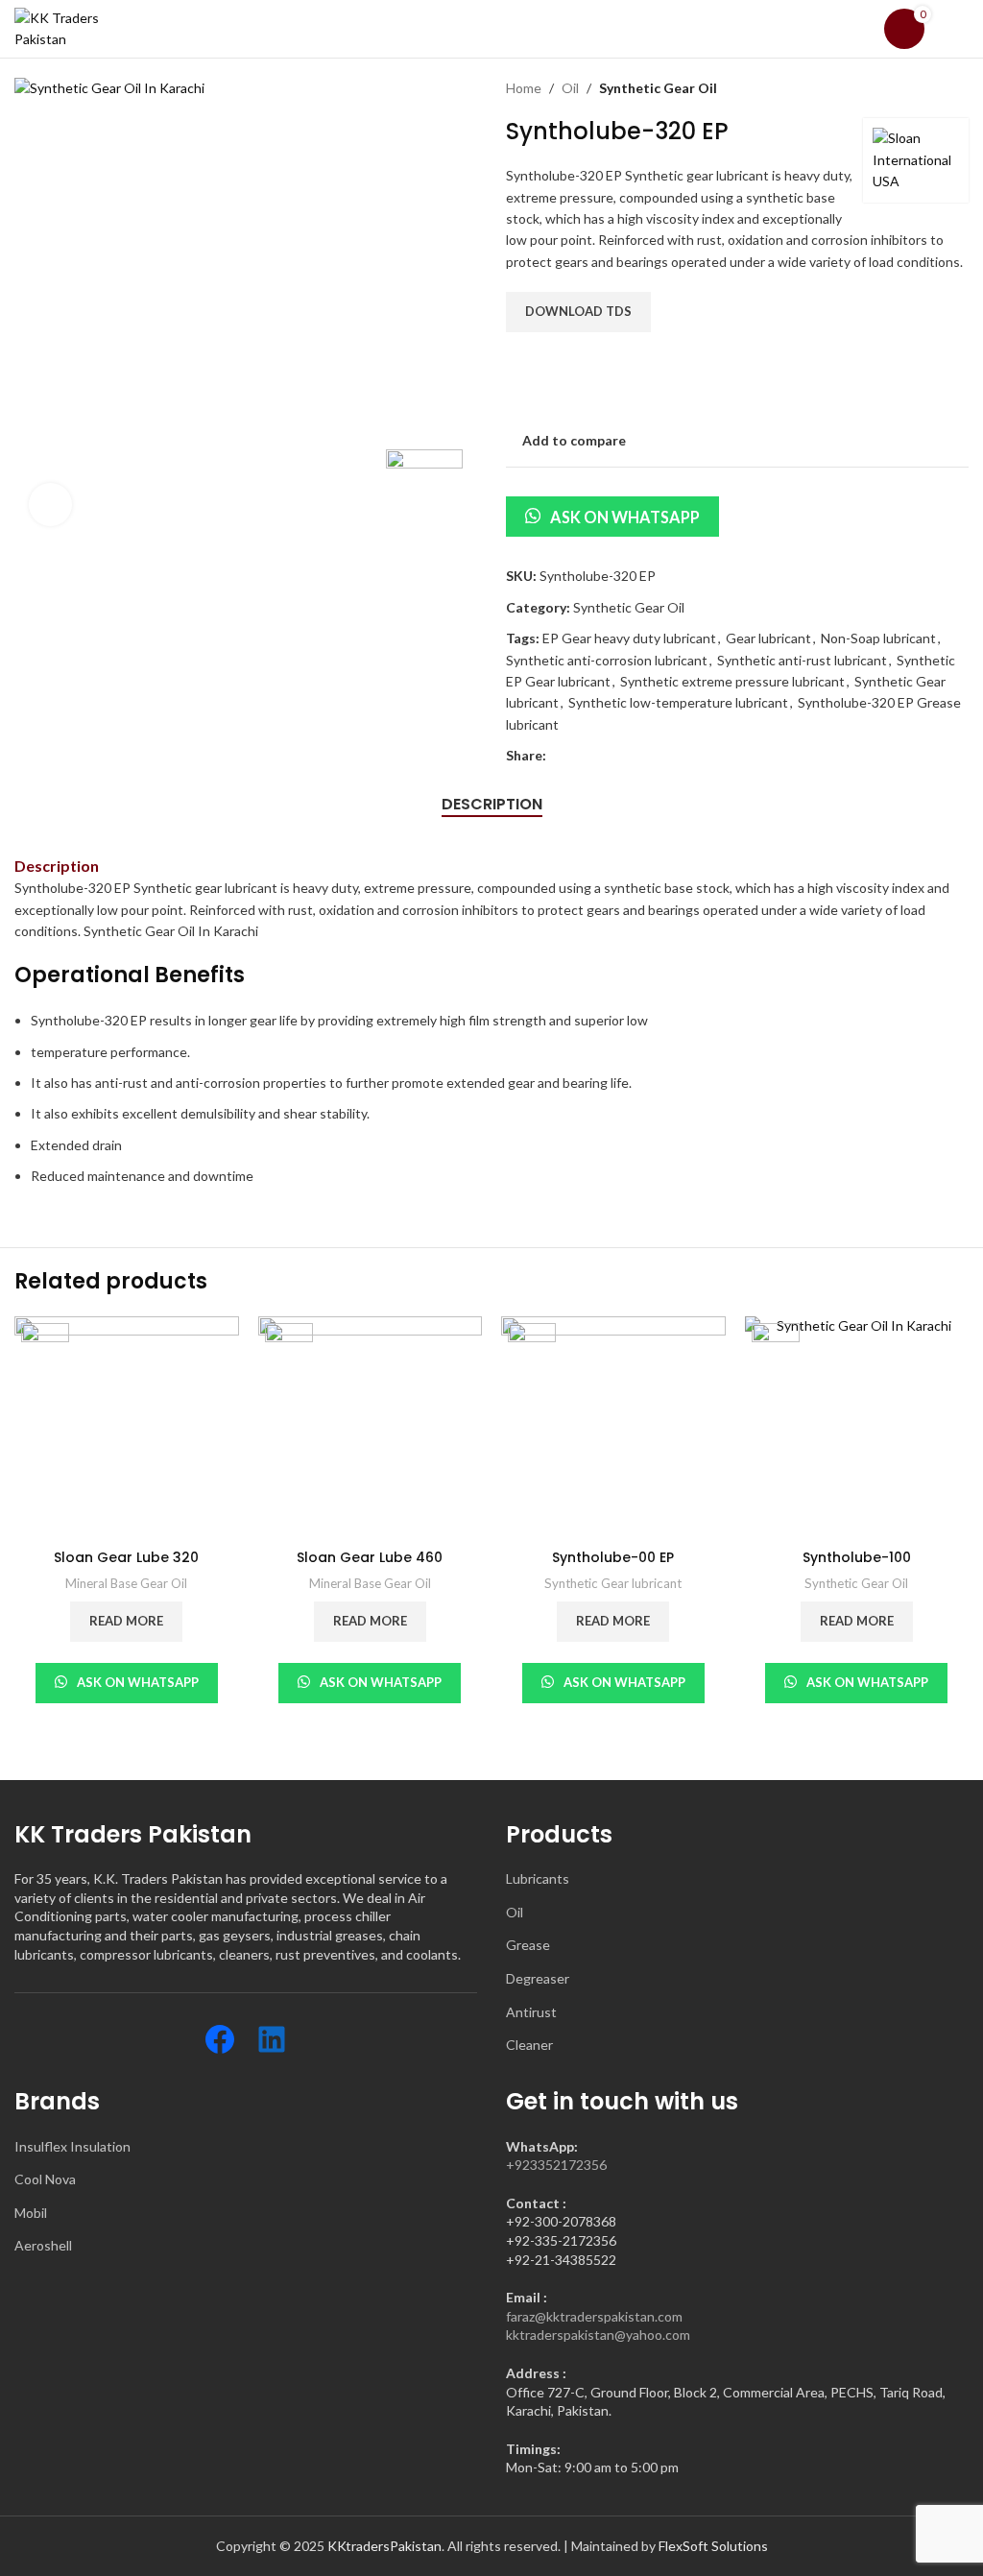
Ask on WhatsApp (625, 517)
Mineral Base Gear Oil (126, 1583)
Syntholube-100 (857, 1557)
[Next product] (959, 88)
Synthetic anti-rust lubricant (802, 660)
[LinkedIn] (272, 2039)
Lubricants (538, 1878)
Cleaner (529, 2045)
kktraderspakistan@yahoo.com (598, 2335)
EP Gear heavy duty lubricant (629, 638)
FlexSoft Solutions (713, 2546)
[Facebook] (220, 2039)
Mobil (31, 2213)
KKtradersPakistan (384, 2546)
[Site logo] (82, 13)
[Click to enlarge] (50, 505)
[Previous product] (921, 88)
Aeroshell (43, 2245)
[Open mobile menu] (961, 29)
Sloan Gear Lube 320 (126, 1557)
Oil (570, 88)
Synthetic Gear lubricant (613, 1583)
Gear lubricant (768, 638)
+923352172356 (556, 2165)
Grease (528, 1945)
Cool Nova (45, 2179)
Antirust (531, 2012)
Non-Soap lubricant (878, 638)
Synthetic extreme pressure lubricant (732, 681)
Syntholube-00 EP (613, 1557)
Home (524, 88)
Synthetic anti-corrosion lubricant (607, 660)
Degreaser (538, 1978)
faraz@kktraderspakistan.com (594, 2316)
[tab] (492, 804)
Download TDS (578, 311)
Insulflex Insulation (72, 2146)
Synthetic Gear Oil (658, 88)
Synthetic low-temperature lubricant (678, 702)
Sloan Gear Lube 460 (370, 1557)
